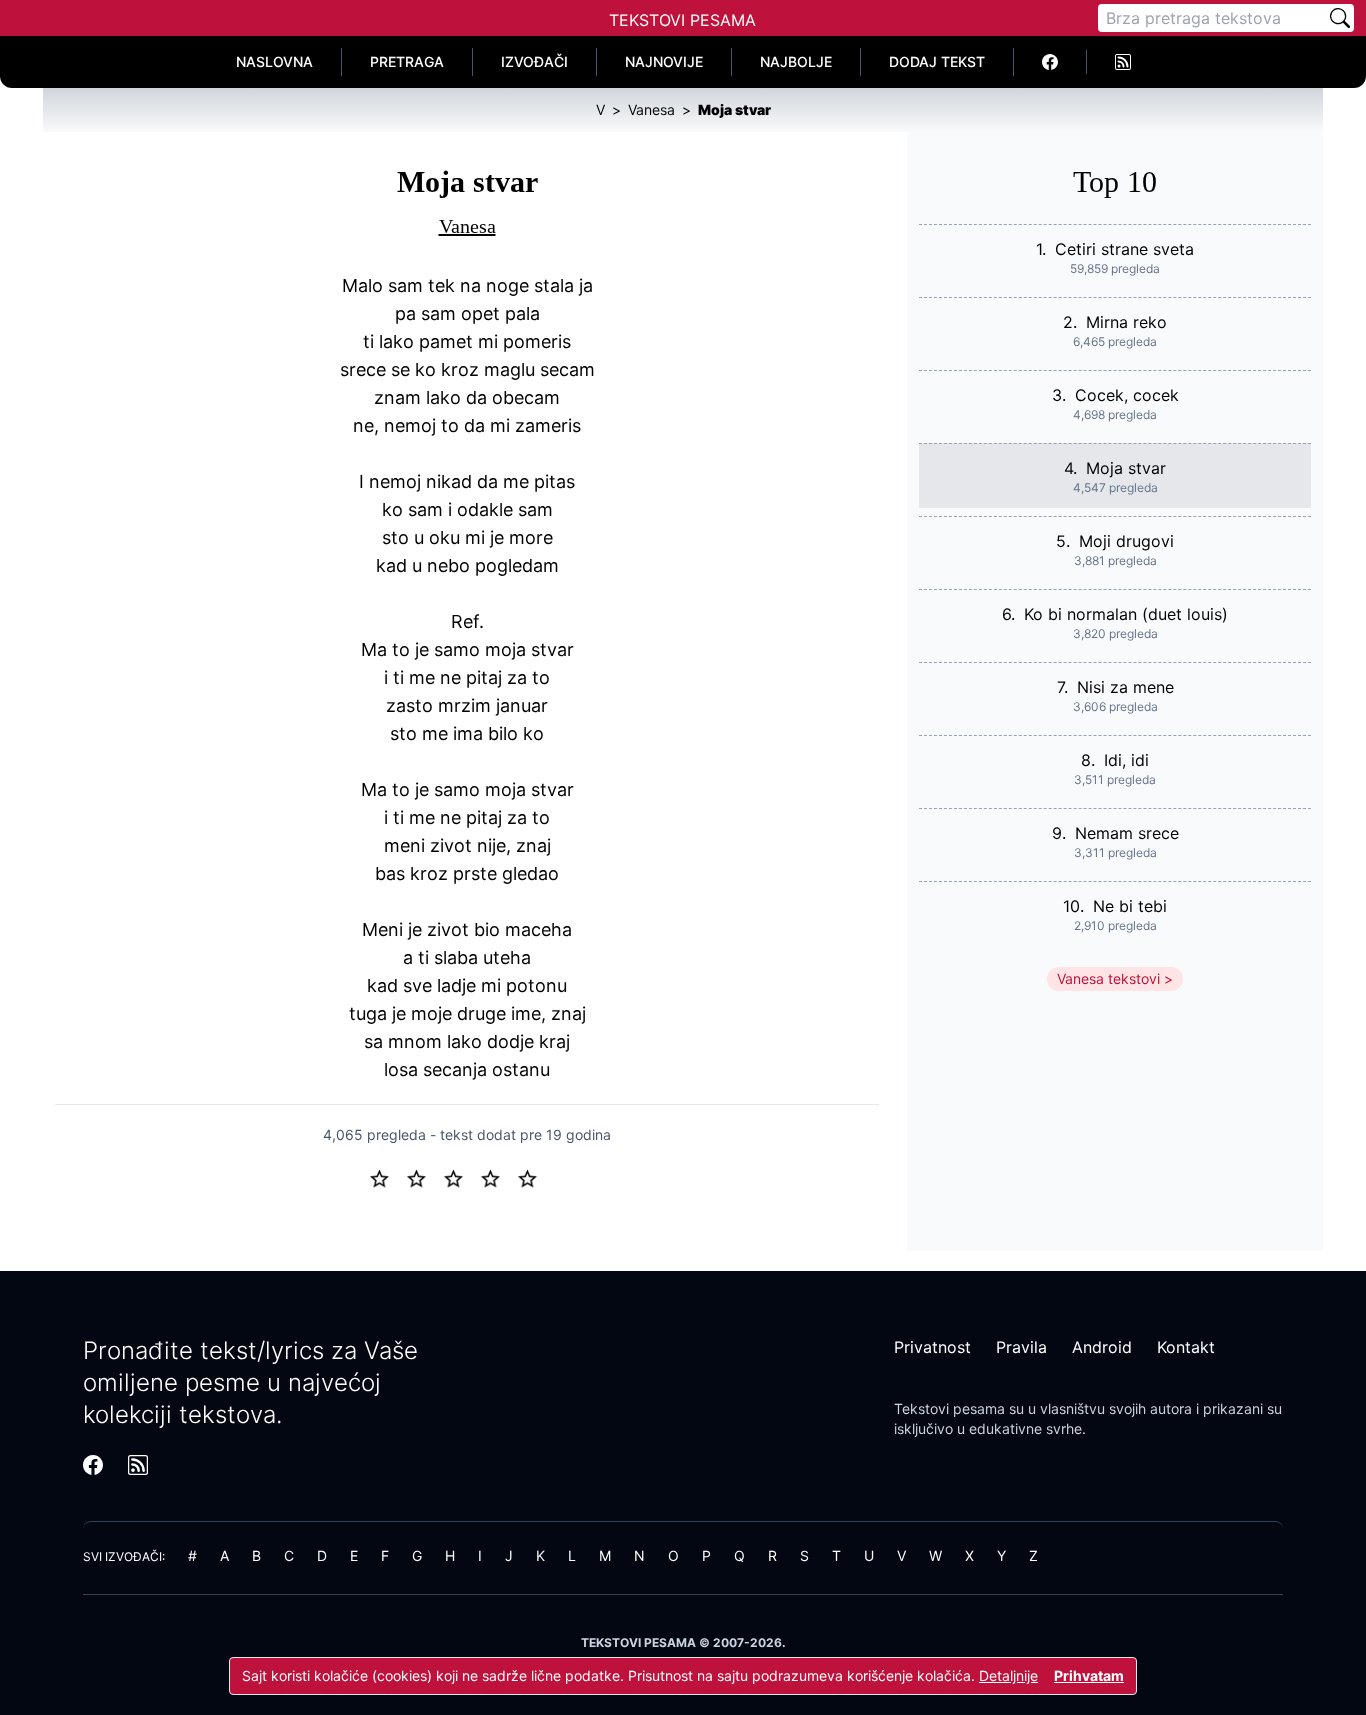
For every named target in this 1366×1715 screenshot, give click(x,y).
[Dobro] (498, 1177)
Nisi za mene (1125, 687)
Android (1102, 1347)
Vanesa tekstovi (1108, 978)
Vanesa (467, 226)
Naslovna (274, 61)
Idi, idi (1126, 760)
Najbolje (796, 61)
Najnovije (664, 61)
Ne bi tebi (1130, 906)
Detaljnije (1008, 1675)
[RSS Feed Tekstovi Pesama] (1123, 62)
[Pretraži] (1340, 18)
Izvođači (534, 61)
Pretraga (407, 61)
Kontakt (1186, 1347)
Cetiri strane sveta (1124, 249)
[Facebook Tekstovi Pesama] (1050, 62)
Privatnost (932, 1347)
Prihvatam (1089, 1675)
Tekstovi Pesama (682, 20)
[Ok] (461, 1177)
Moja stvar (1126, 468)
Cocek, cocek (1127, 395)
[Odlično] (533, 1177)
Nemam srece (1127, 833)
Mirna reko (1126, 322)
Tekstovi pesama (949, 1408)
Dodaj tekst (937, 61)
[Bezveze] (424, 1177)
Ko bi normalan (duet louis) (1126, 614)
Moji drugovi (1126, 541)
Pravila (1021, 1347)
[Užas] (387, 1177)
